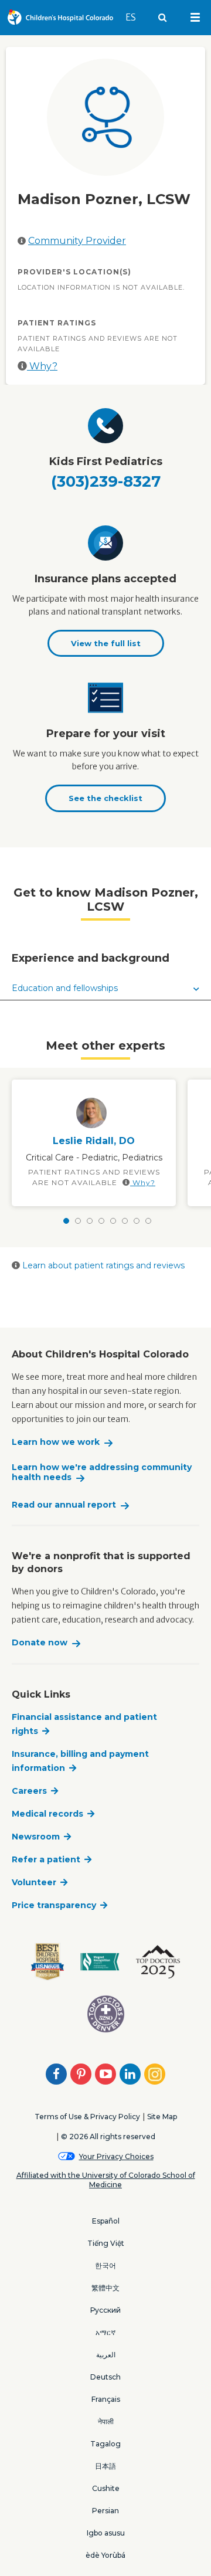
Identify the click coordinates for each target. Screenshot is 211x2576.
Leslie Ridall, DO (94, 1141)
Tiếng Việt (106, 2243)
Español (106, 2221)
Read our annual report (64, 1505)
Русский (105, 2310)
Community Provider (77, 241)
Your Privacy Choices (116, 2156)
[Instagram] (155, 2074)
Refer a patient (46, 1859)
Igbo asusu (106, 2533)
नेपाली (106, 2421)
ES (136, 17)
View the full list (106, 643)
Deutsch (105, 2377)
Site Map (162, 2117)
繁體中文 (105, 2288)
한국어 (105, 2266)
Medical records (47, 1814)
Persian (105, 2511)
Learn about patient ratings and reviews (102, 1265)
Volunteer (34, 1882)
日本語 (105, 2466)
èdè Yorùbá (105, 2555)
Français (106, 2399)
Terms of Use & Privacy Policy (87, 2117)
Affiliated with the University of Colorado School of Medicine (106, 2180)
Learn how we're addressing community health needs (102, 1473)
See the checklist (105, 798)
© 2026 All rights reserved (108, 2137)
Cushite (106, 2488)
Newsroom (36, 1837)
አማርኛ (105, 2332)
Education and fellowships (65, 988)
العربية (106, 2355)
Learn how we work (56, 1442)
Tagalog (105, 2444)
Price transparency (54, 1905)
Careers (29, 1791)
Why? (42, 366)
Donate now (40, 1643)
